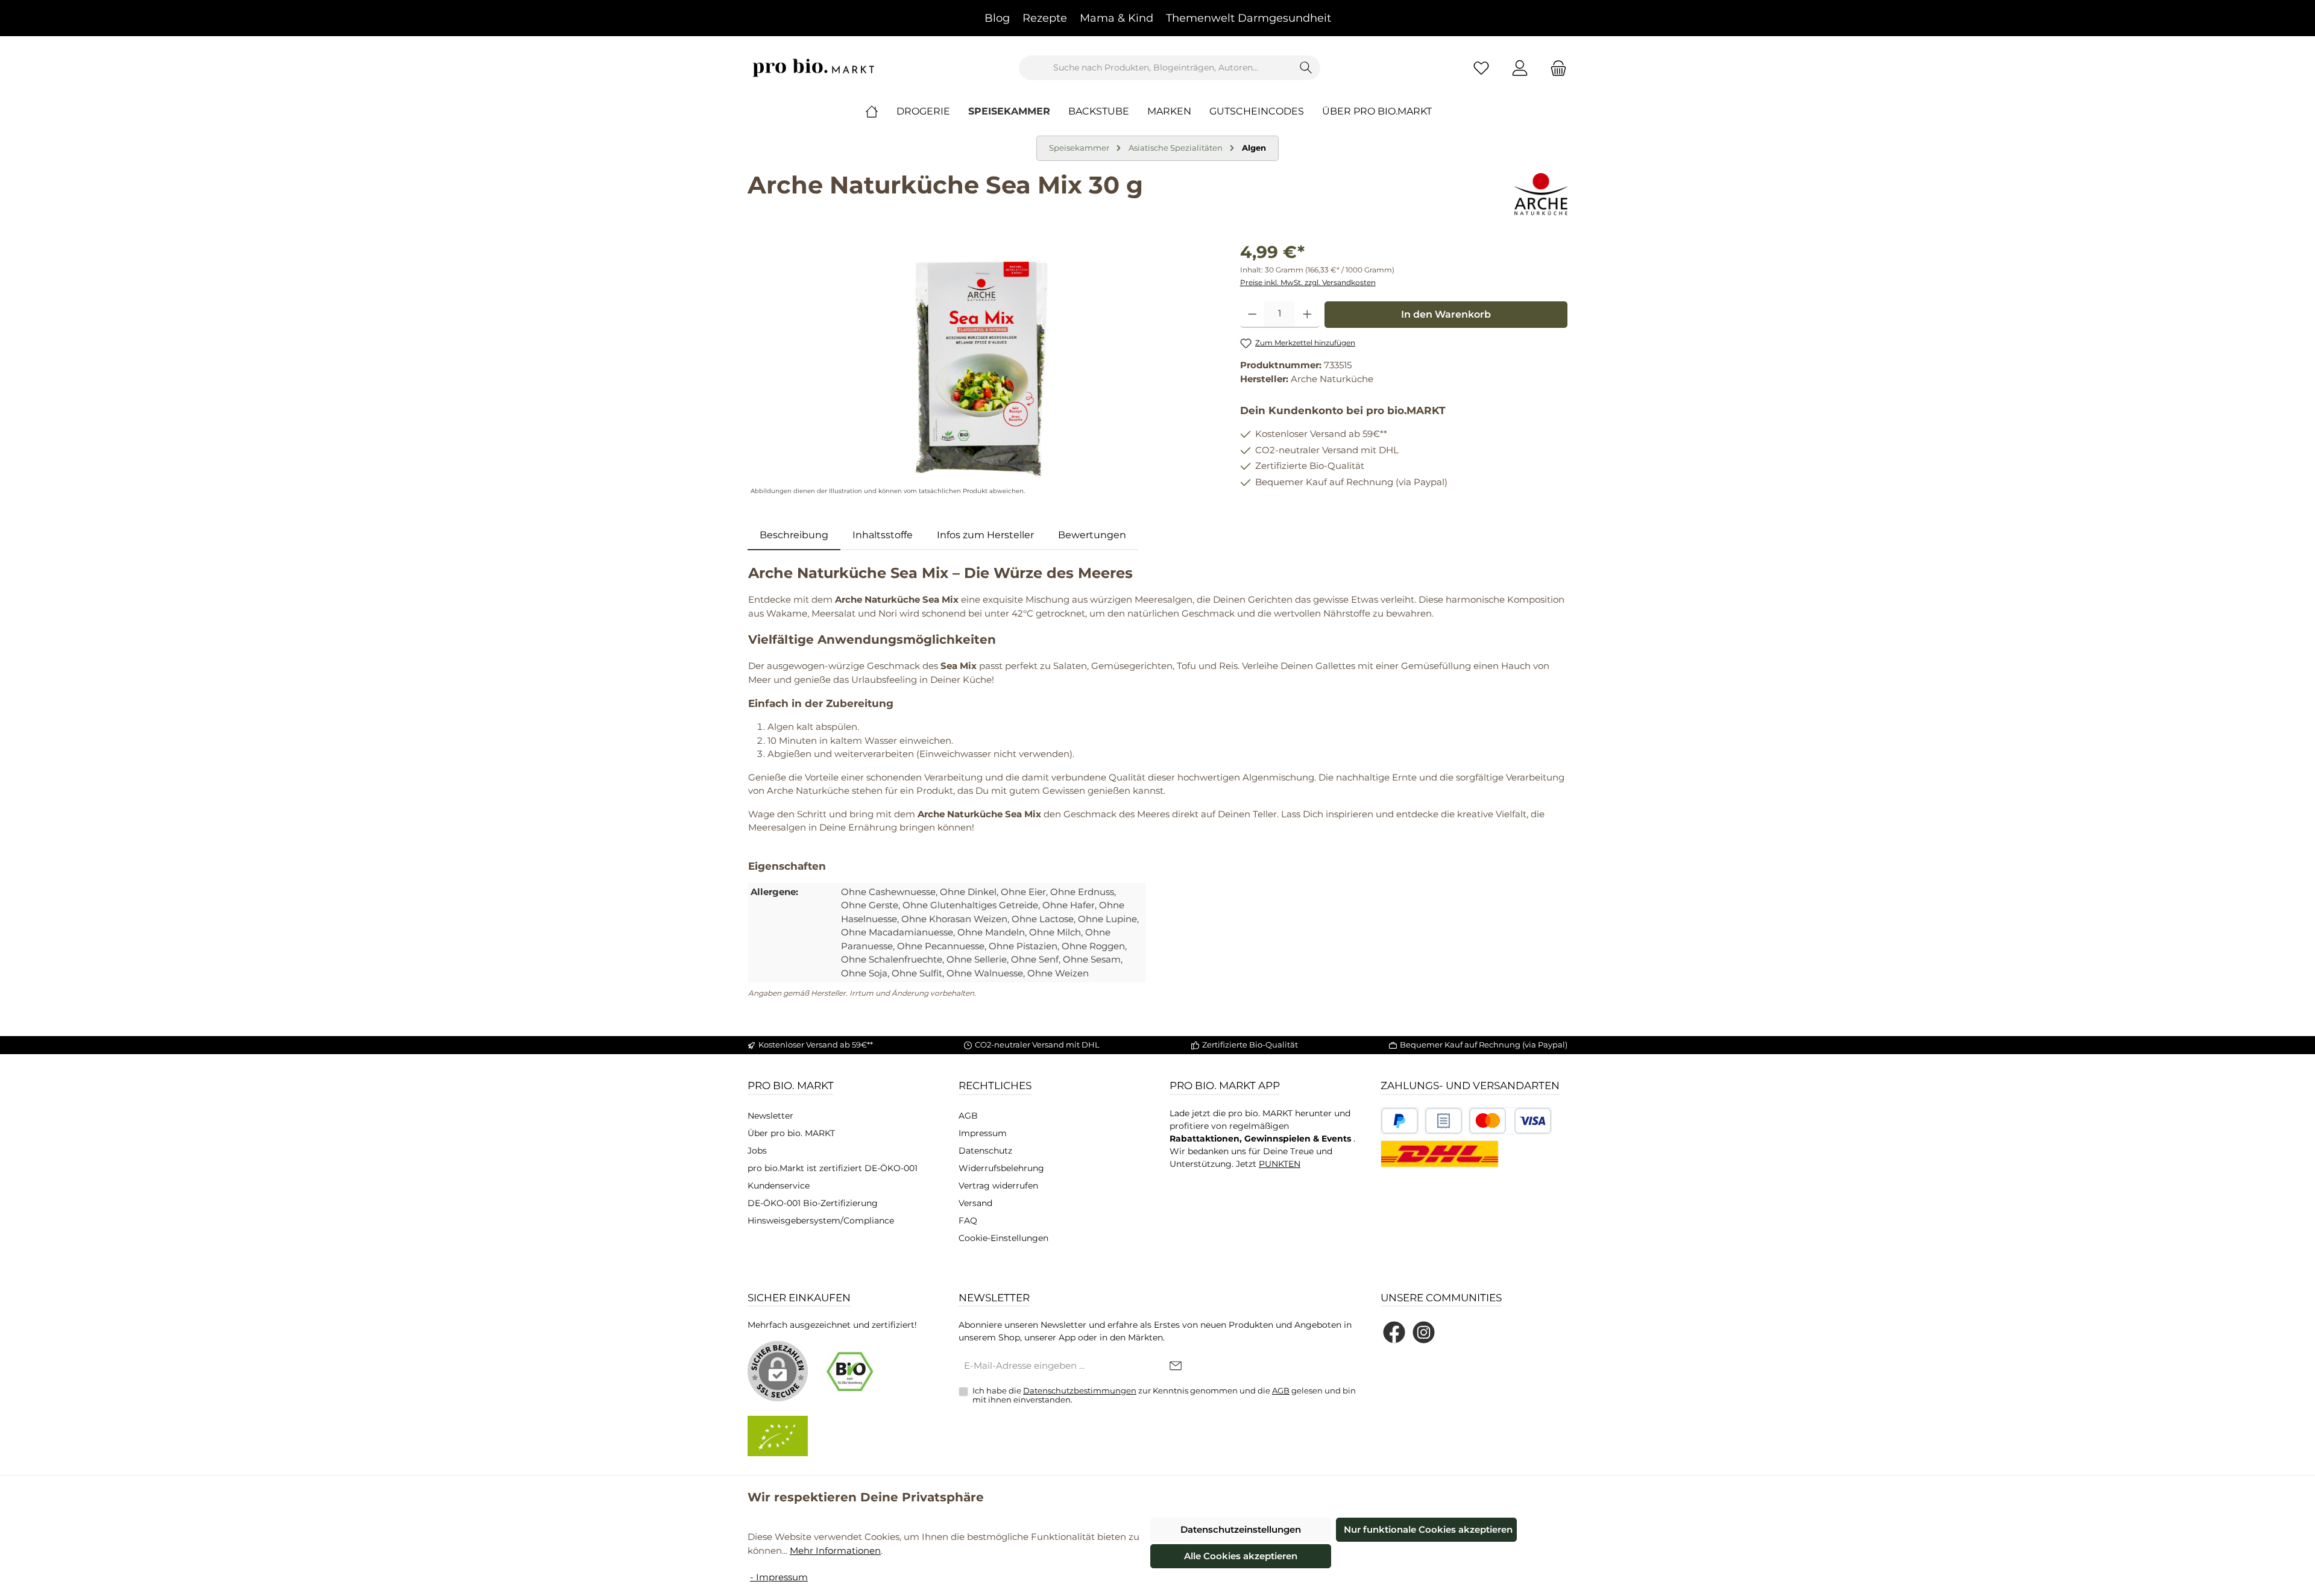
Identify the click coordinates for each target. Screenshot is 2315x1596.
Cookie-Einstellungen (1003, 1238)
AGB (968, 1116)
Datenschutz (985, 1151)
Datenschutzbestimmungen (1080, 1390)
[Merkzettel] (1481, 68)
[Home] (881, 112)
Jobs (757, 1151)
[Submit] (1176, 1367)
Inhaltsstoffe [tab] (883, 535)
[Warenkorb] (1555, 68)
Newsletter (770, 1116)
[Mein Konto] (1520, 68)
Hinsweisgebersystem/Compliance (821, 1221)
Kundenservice (779, 1186)
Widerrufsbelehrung (1001, 1168)
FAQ (968, 1221)
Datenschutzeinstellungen (1241, 1529)
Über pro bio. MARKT (791, 1133)
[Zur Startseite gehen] (814, 68)
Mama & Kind (1117, 18)
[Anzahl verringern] (1252, 315)
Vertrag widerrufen (998, 1186)
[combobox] (1156, 68)
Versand (975, 1203)
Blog (997, 18)
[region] (982, 369)
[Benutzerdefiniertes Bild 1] (1400, 1121)
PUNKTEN (1280, 1164)
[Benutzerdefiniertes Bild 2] (1444, 1121)
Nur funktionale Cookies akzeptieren (1428, 1529)
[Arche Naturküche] (1541, 194)
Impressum (983, 1133)
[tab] (794, 535)
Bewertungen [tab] (1092, 535)
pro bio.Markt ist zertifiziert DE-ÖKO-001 (833, 1168)
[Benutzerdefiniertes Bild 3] (1510, 1121)
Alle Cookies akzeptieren (1241, 1556)
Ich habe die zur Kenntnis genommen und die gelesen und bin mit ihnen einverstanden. (1164, 1395)
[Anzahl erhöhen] (1307, 315)
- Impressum (779, 1577)
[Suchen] (1306, 68)
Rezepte (1045, 18)
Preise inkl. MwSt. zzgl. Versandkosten (1308, 282)
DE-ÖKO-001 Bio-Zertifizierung (813, 1203)
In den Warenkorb (1446, 314)
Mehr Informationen (835, 1550)
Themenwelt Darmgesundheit (1249, 18)
